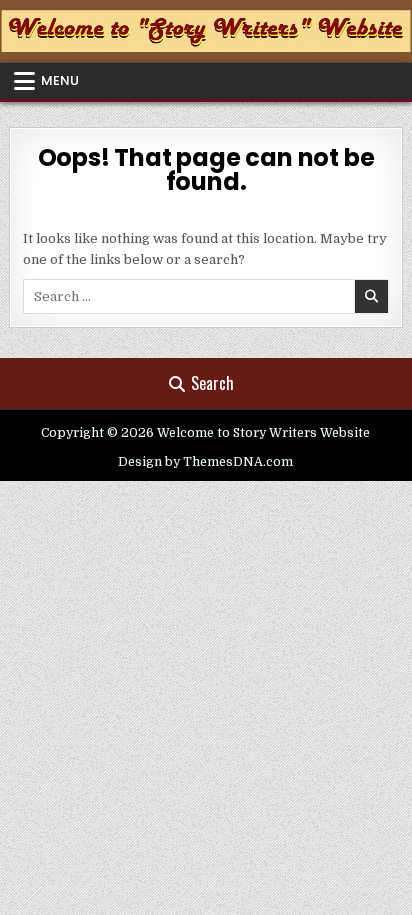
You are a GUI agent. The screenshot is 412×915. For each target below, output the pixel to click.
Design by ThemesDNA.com (205, 462)
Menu (60, 80)
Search (212, 383)
